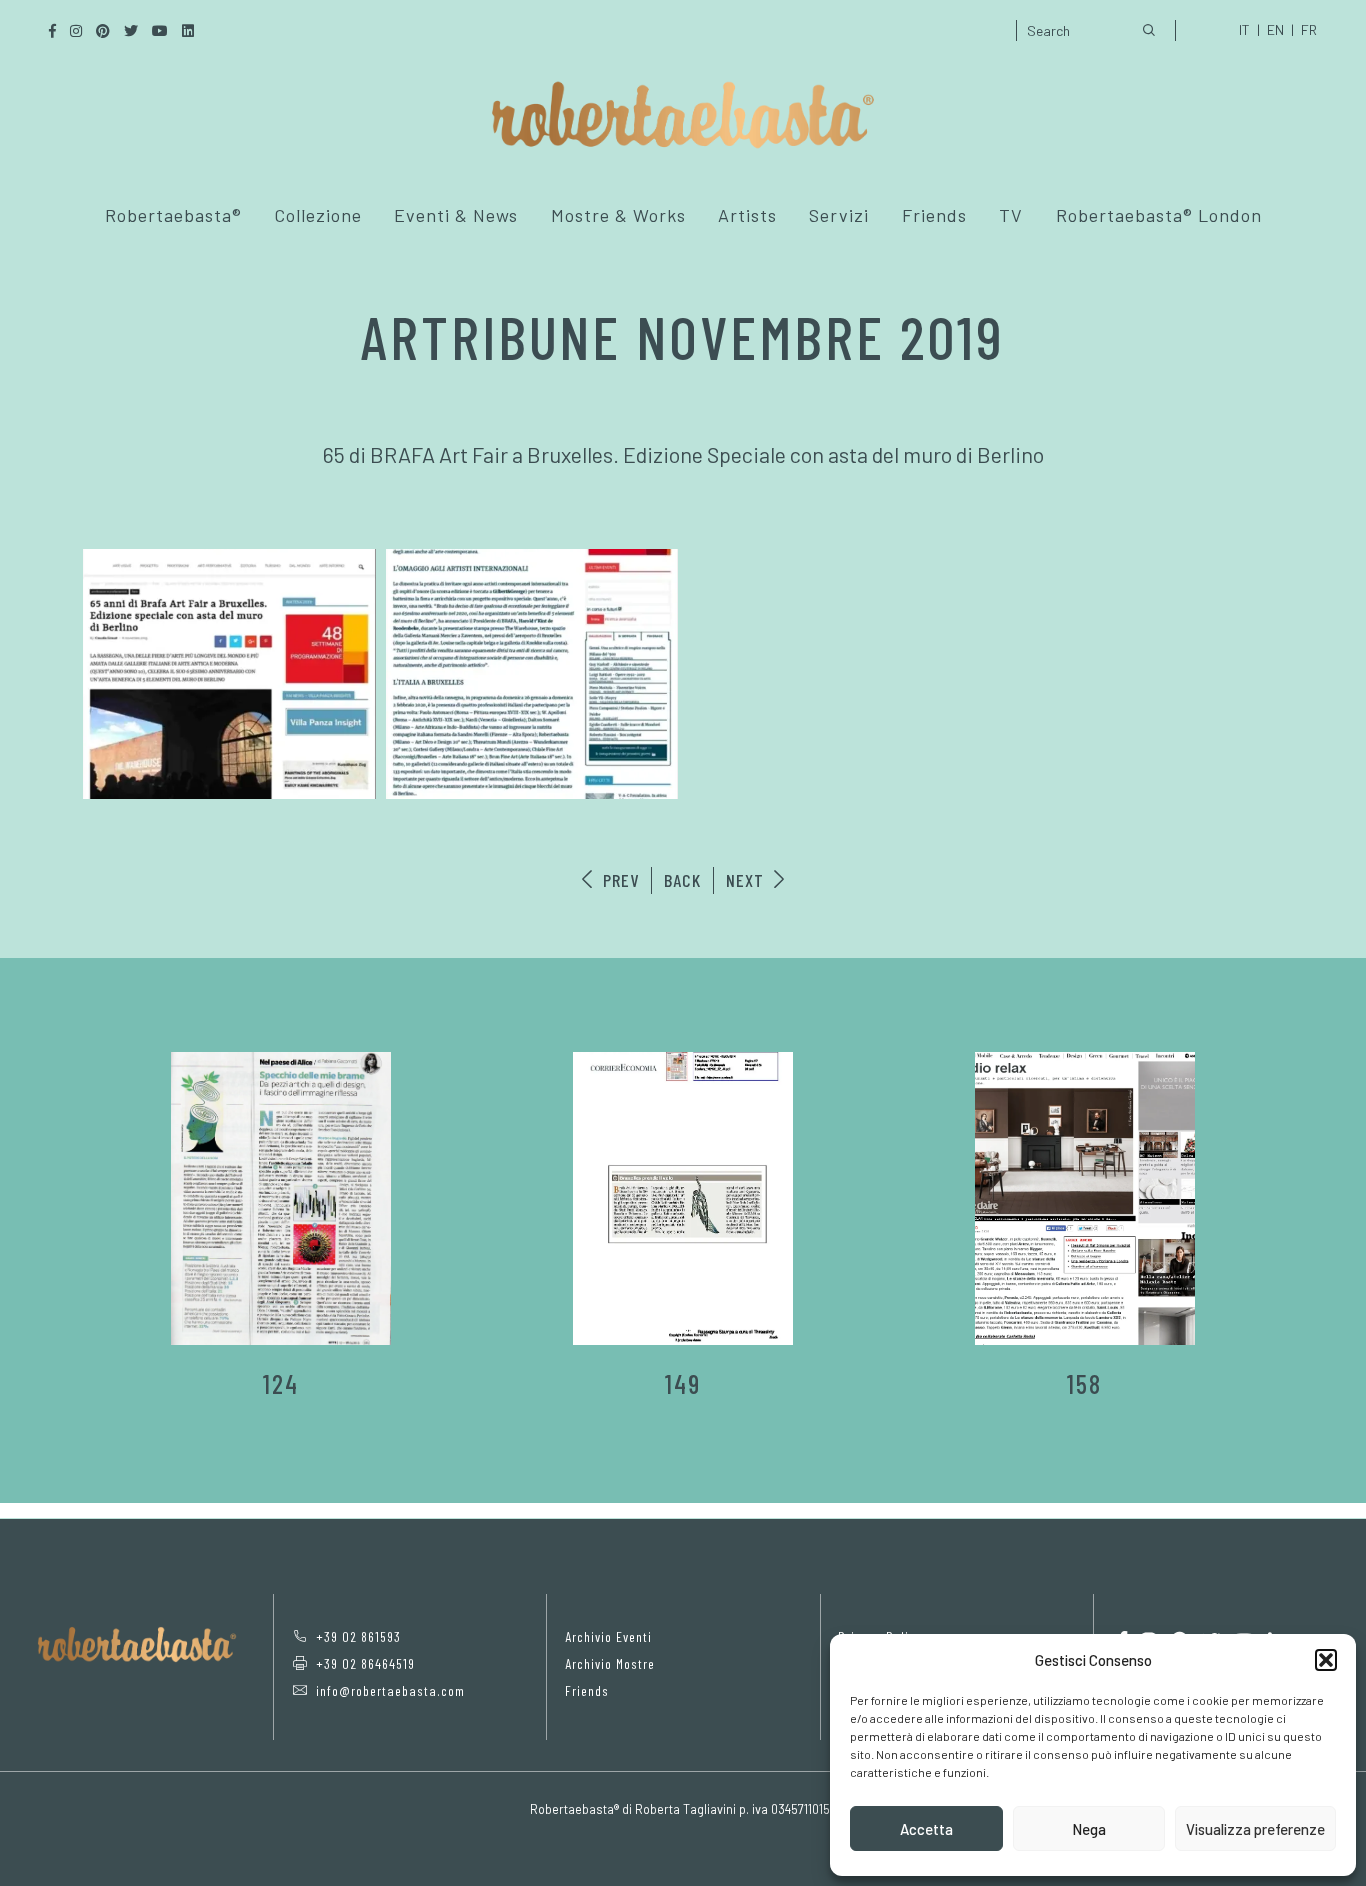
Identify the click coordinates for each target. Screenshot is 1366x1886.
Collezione (318, 215)
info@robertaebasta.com (390, 1690)
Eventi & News (456, 215)
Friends (934, 215)
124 (281, 1383)
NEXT (747, 880)
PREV (618, 880)
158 (1084, 1383)
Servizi (839, 215)
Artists (747, 215)
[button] (1326, 1660)
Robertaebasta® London (1159, 215)
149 (683, 1383)
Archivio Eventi (608, 1636)
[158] (1085, 1198)
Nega (1089, 1829)
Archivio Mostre (610, 1663)
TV (1011, 215)
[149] (683, 1198)
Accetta (926, 1829)
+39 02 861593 (358, 1636)
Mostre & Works (618, 215)
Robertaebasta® (173, 215)
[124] (281, 1198)
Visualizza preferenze (1255, 1829)
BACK (682, 880)
